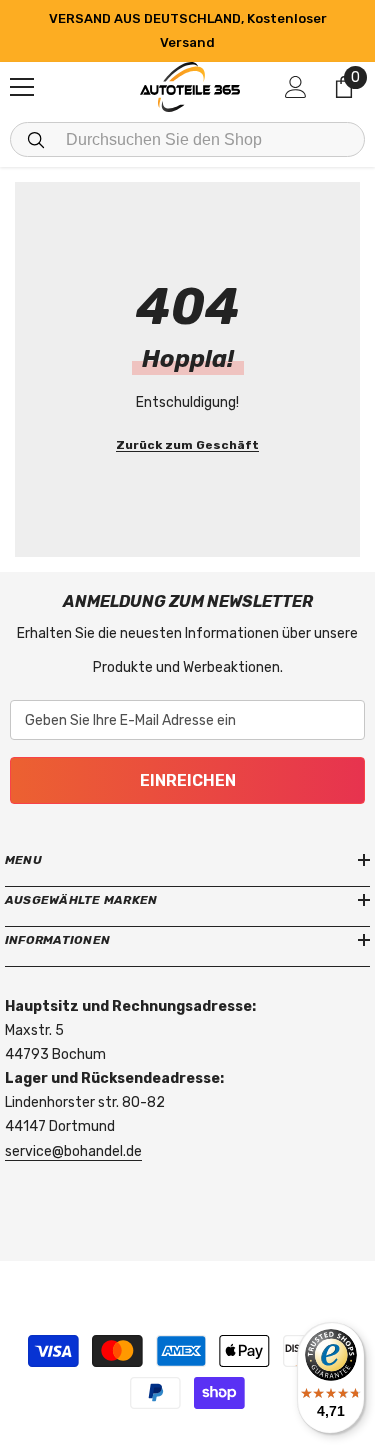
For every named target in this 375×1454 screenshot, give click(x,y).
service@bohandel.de (73, 1151)
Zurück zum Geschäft (187, 445)
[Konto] (296, 87)
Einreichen (188, 780)
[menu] (22, 87)
